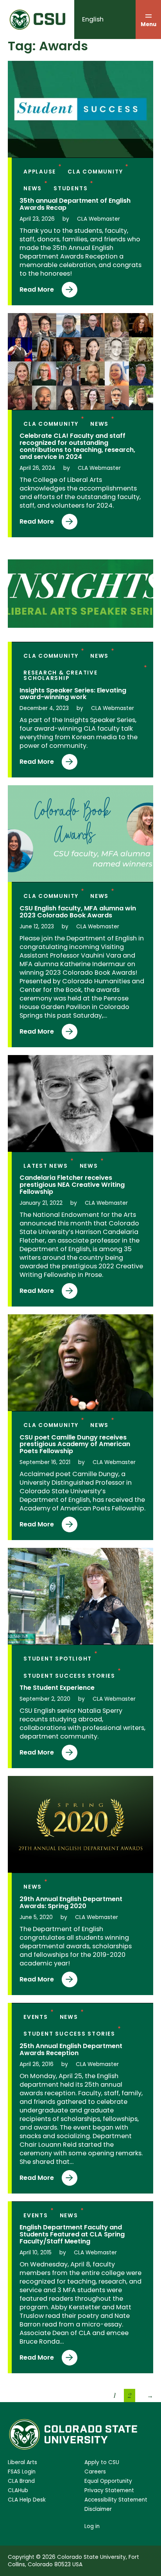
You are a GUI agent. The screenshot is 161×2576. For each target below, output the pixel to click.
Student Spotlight (58, 1659)
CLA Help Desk (27, 2500)
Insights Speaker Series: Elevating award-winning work (73, 694)
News (33, 189)
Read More (39, 291)
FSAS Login (22, 2472)
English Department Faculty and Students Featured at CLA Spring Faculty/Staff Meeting (72, 2234)
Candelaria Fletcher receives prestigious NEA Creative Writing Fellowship (72, 1185)
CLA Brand (21, 2481)
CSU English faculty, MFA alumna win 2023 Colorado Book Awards (78, 912)
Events (36, 2017)
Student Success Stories (69, 1676)
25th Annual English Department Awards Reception (71, 2050)
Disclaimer (98, 2509)
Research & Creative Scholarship (61, 675)
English (93, 19)
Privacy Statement (109, 2490)
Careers (95, 2472)
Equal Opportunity (108, 2481)
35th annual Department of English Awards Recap (75, 204)
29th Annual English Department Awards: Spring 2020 (71, 1903)
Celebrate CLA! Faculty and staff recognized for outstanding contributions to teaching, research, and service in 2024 (77, 446)
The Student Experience (57, 1688)
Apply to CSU (102, 2462)
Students (71, 189)
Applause (40, 172)
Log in (92, 2526)
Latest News (46, 1166)
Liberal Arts (22, 2462)
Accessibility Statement (116, 2500)
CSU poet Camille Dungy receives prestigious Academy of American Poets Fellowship (75, 1445)
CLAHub (18, 2490)
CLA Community (95, 172)
